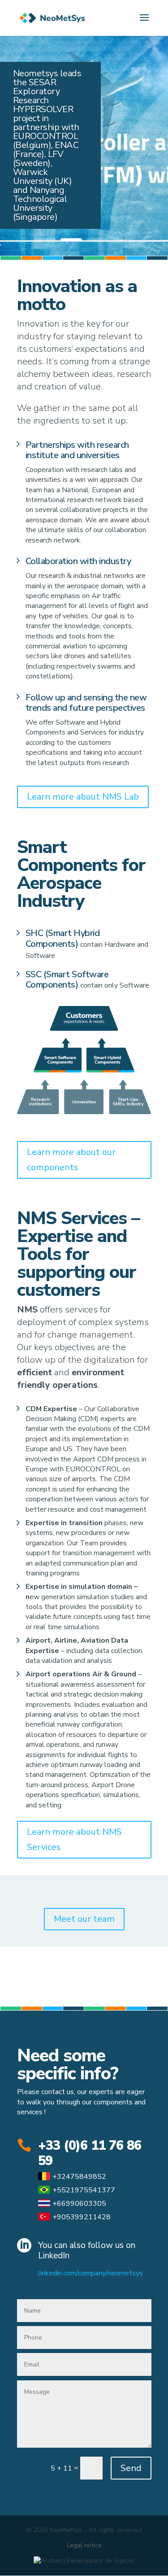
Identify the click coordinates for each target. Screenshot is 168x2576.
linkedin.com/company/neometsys (90, 2273)
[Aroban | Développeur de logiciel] (84, 2561)
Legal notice (84, 2545)
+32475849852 (79, 2177)
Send (131, 2468)
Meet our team (84, 1919)
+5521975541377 (84, 2190)
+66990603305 (79, 2204)
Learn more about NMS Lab (83, 797)
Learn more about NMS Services (74, 1839)
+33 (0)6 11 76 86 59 (90, 2153)
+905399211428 (82, 2217)
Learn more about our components (71, 1160)
